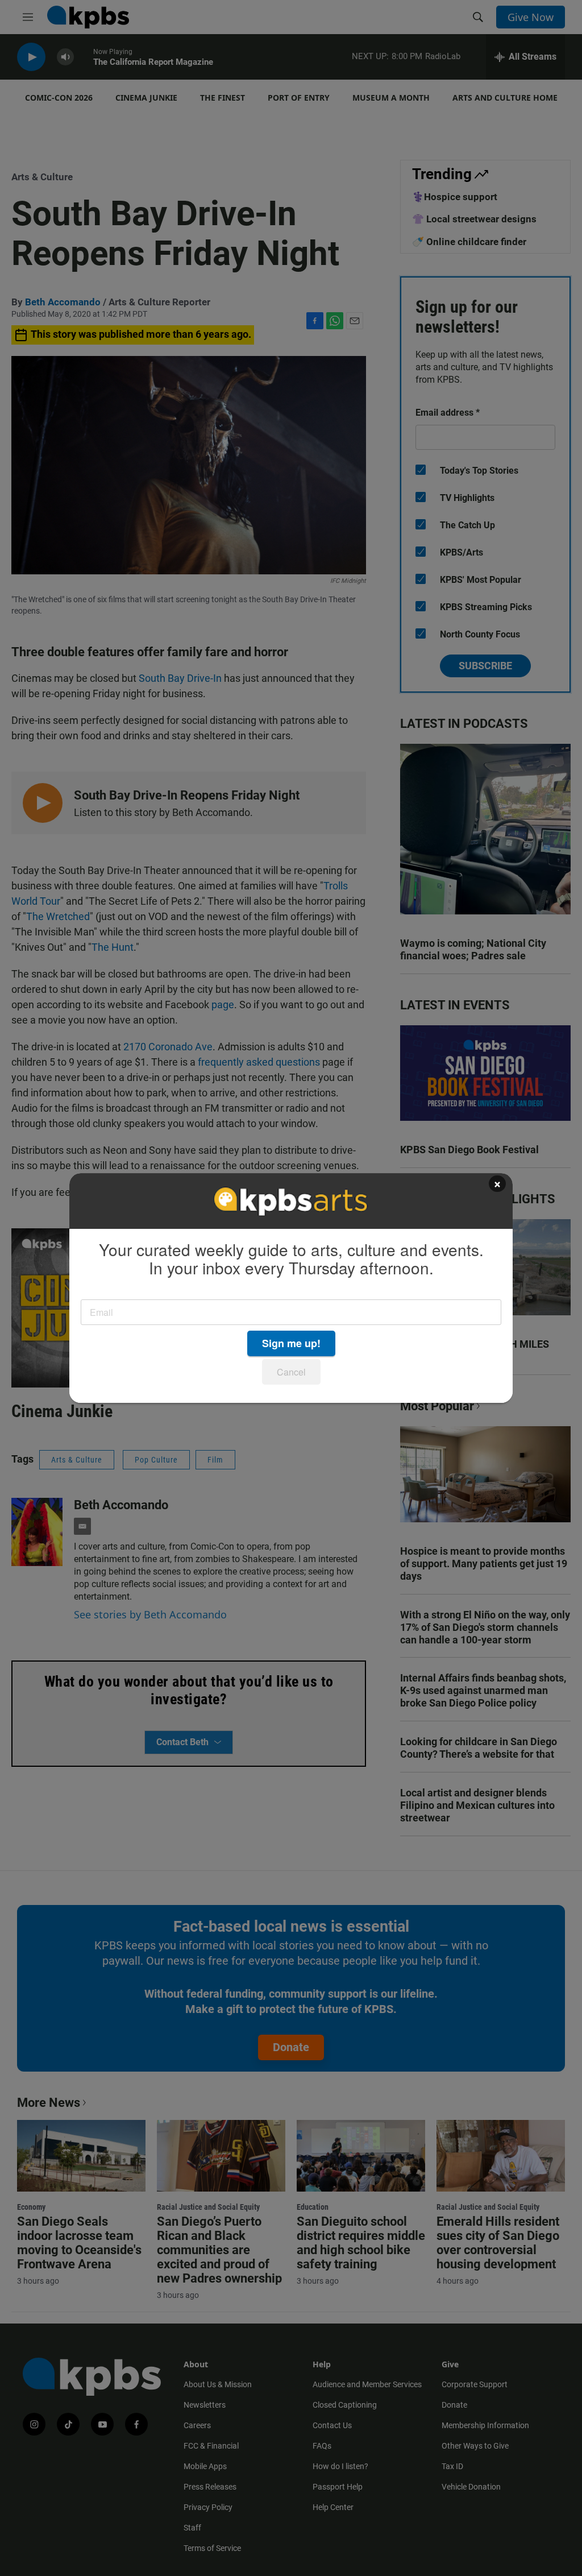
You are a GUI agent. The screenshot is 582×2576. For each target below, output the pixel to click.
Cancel (291, 1372)
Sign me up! (291, 1343)
